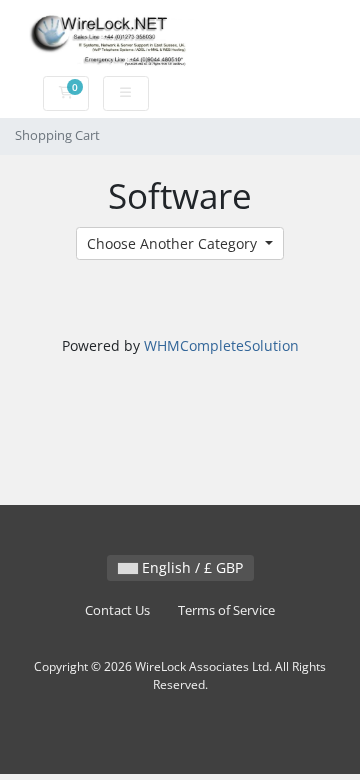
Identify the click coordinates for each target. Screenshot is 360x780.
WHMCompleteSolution (221, 345)
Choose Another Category (174, 243)
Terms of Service (226, 610)
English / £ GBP (190, 567)
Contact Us (117, 610)
